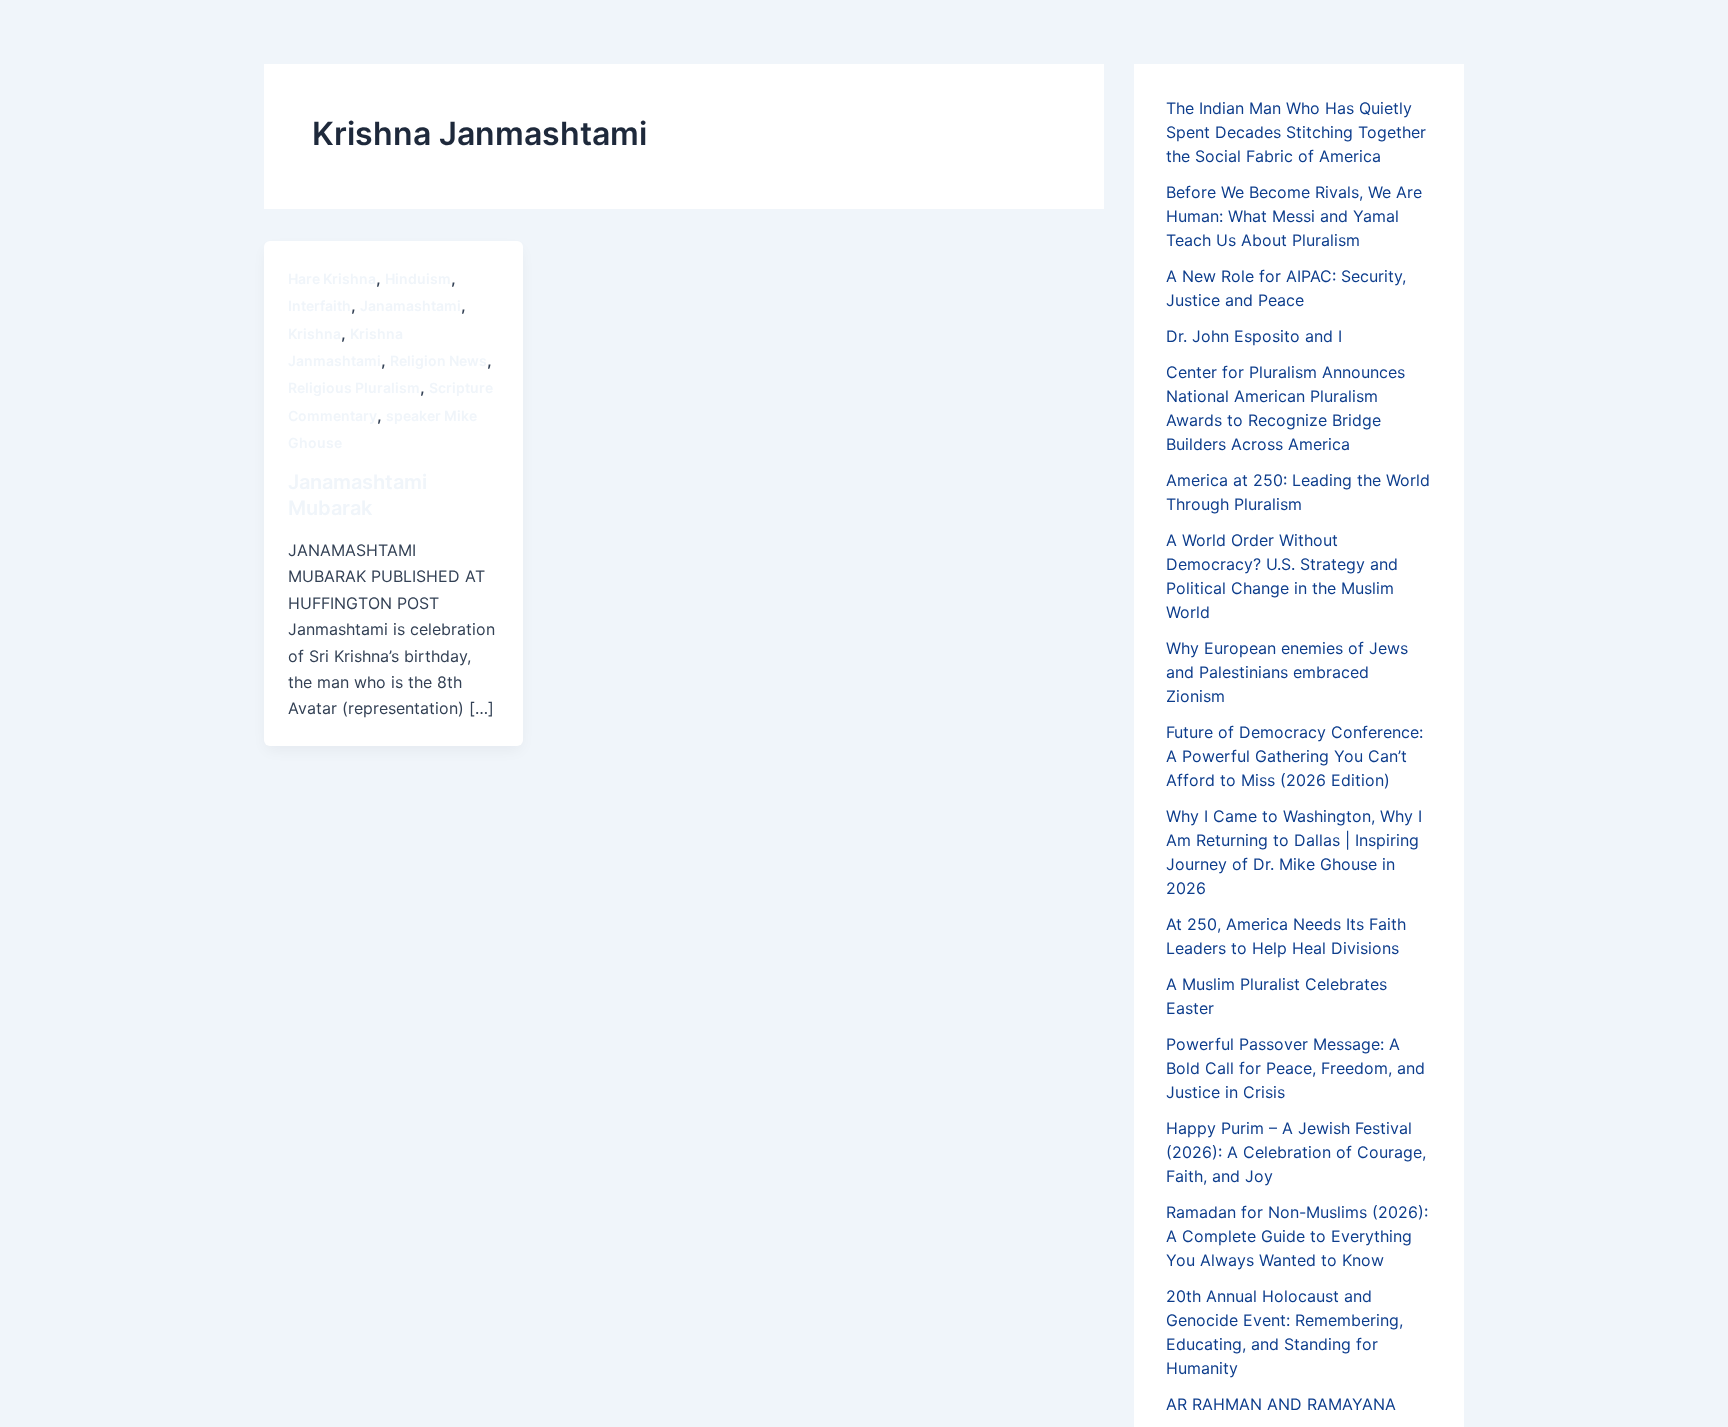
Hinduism (418, 278)
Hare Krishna (332, 278)
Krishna (314, 333)
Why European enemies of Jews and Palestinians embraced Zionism (1287, 672)
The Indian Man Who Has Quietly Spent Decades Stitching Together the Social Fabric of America (1296, 132)
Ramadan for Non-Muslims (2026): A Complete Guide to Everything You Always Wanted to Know (1297, 1236)
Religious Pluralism (354, 387)
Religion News (438, 360)
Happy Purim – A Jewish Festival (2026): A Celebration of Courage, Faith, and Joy (1296, 1152)
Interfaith (319, 305)
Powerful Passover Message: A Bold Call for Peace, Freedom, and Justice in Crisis (1295, 1068)
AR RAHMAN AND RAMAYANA (1281, 1404)
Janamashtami (410, 305)
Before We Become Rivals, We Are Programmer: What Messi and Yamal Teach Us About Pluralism (1294, 216)
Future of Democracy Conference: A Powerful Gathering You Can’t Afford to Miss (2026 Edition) (1294, 756)
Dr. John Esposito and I (1254, 336)
